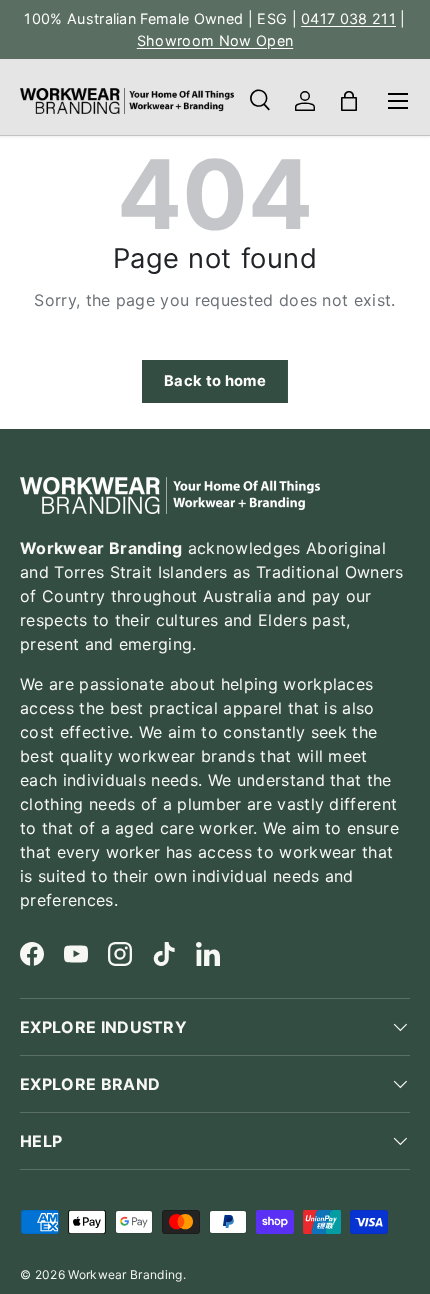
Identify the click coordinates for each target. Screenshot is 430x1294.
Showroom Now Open (215, 40)
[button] (349, 101)
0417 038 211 (348, 18)
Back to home (215, 381)
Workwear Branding (125, 1274)
